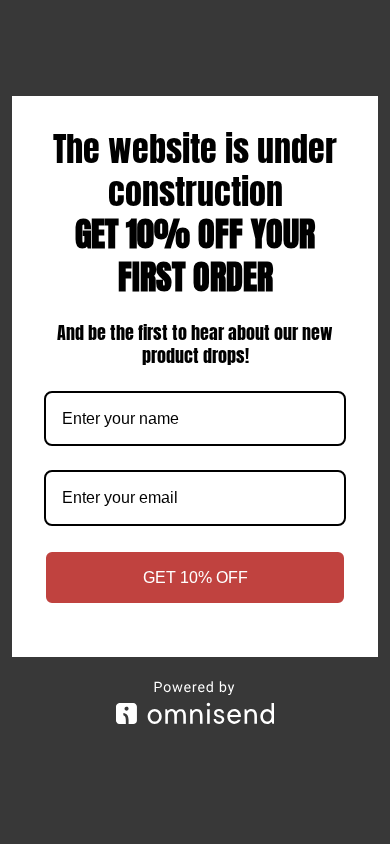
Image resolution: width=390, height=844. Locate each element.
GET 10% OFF (195, 577)
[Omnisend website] (195, 702)
